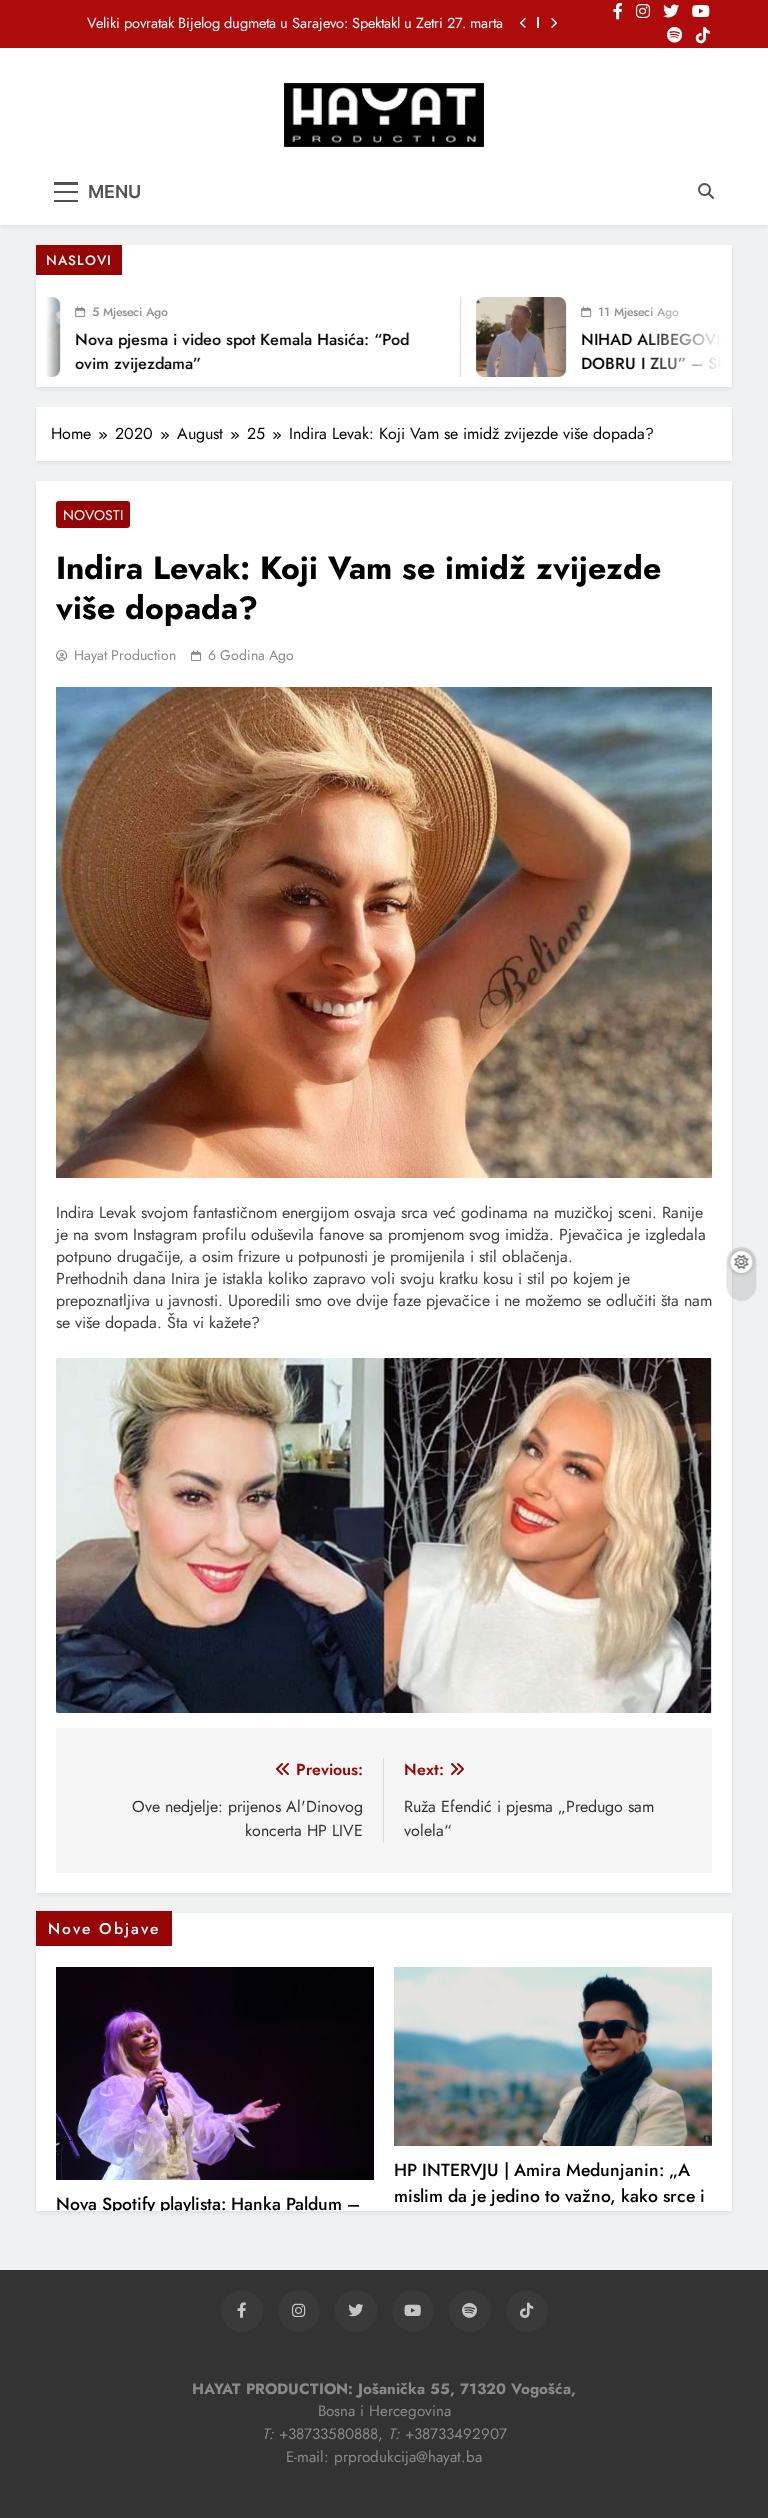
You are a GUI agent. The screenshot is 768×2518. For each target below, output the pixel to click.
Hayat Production (125, 655)
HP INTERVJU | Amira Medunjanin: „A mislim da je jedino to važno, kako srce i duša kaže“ (549, 2196)
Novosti (93, 515)
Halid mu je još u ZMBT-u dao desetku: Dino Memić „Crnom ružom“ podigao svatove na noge (295, 23)
